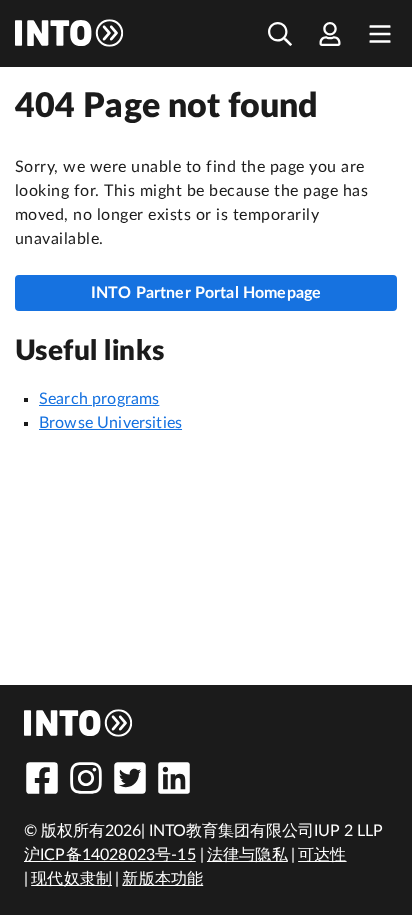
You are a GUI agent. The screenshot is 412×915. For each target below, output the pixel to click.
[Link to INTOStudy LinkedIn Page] (174, 778)
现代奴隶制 (71, 879)
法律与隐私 (247, 855)
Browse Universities (110, 423)
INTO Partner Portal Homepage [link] (206, 293)
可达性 (322, 855)
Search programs (99, 399)
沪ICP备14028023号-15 (110, 855)
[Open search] (280, 33)
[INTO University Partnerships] (79, 723)
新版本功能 (162, 879)
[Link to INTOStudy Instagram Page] (86, 778)
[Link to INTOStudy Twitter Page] (130, 778)
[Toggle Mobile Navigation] (380, 33)
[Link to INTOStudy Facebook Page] (42, 778)
